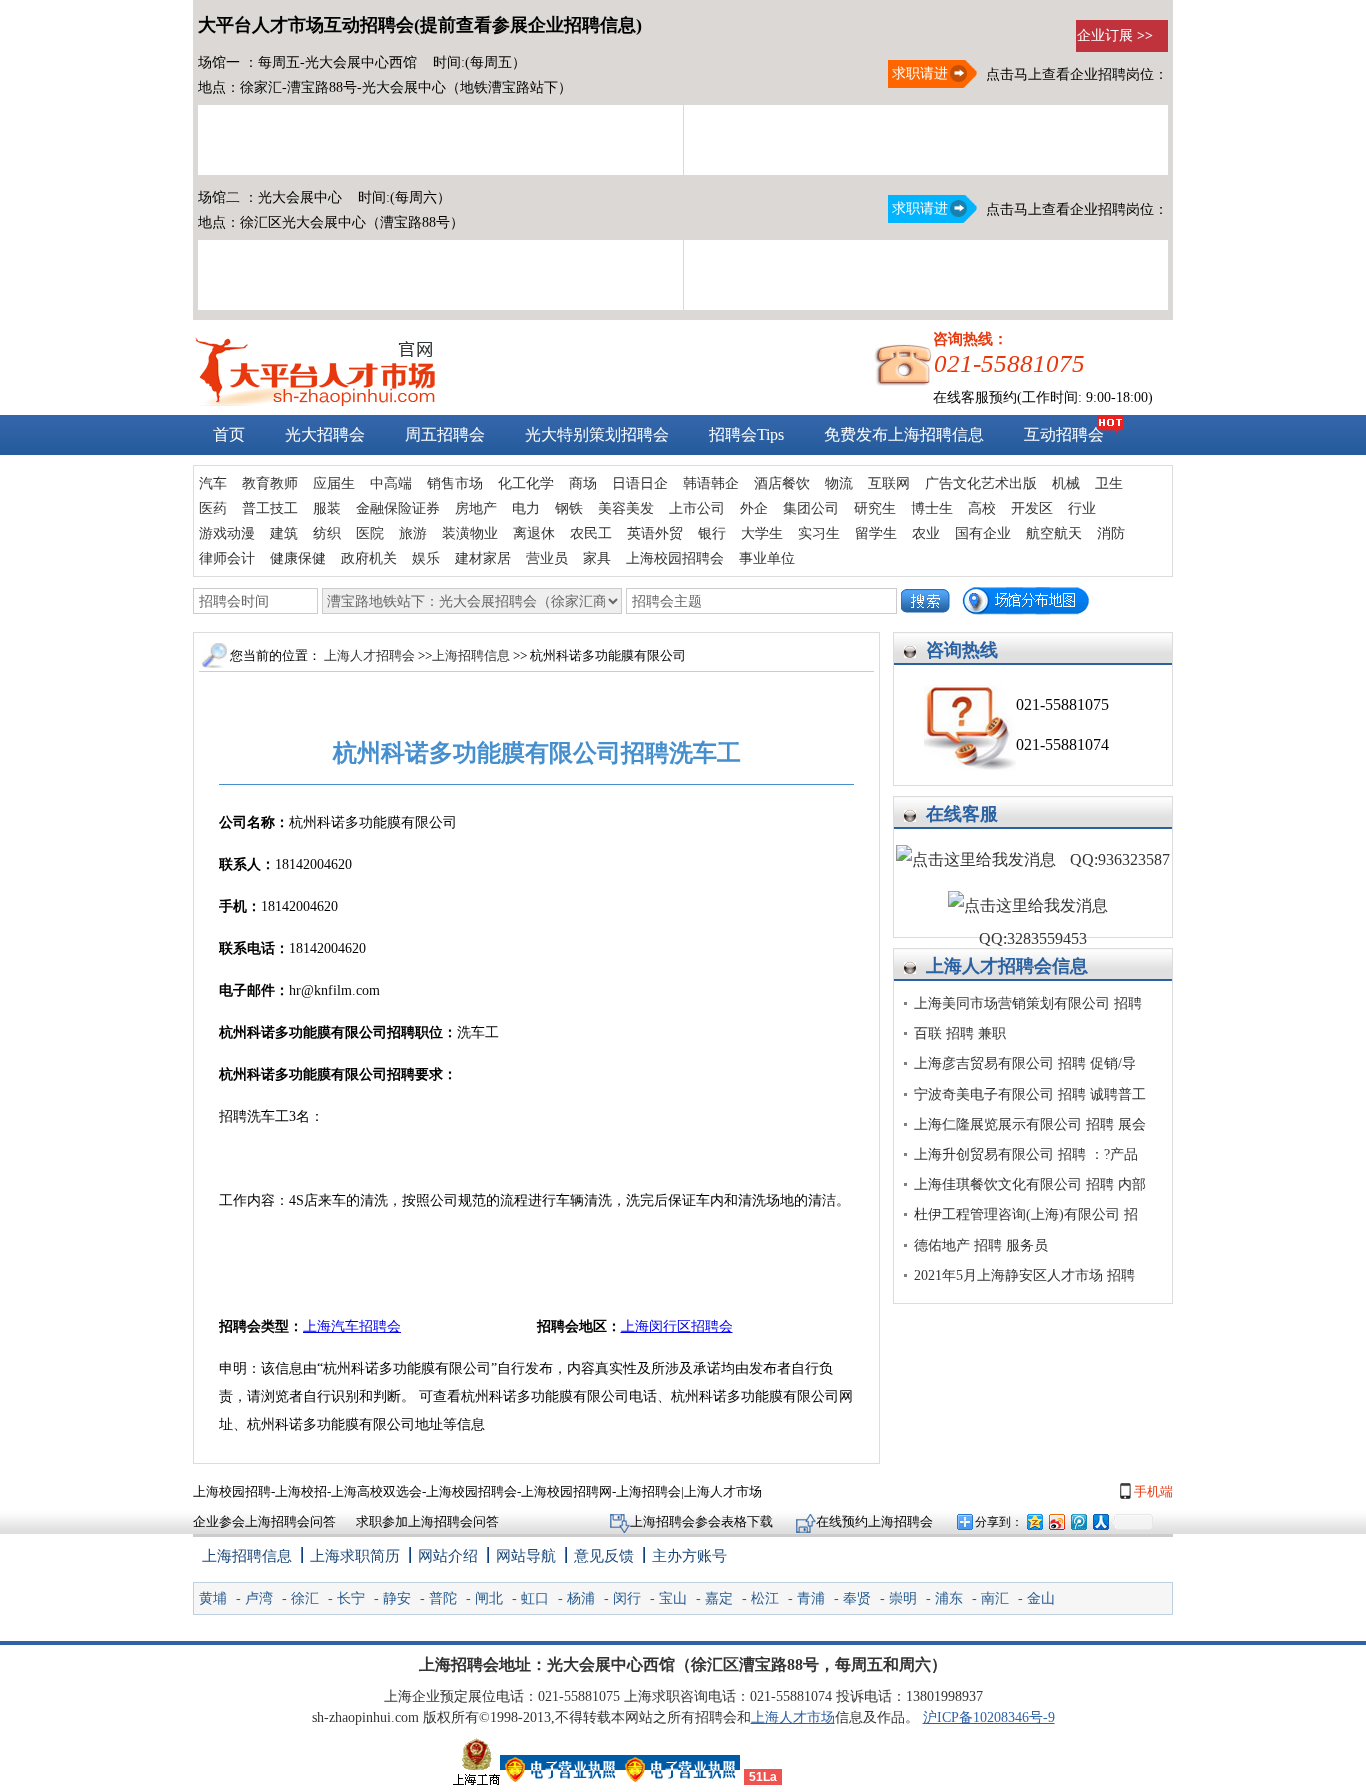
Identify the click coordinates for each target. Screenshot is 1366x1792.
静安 (397, 1598)
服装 (327, 508)
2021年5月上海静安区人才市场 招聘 (1024, 1275)
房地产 (476, 508)
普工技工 (270, 508)
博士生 (932, 508)
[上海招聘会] (315, 401)
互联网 (889, 483)
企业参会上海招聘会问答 (264, 1521)
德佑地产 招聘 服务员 (981, 1245)
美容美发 (626, 508)
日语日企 (640, 483)
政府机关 (369, 558)
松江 (765, 1598)
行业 (1082, 508)
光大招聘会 (325, 434)
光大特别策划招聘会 (597, 434)
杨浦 (581, 1598)
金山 (1041, 1598)
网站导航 (526, 1556)
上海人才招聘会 (989, 966)
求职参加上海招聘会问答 (427, 1521)
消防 (1111, 533)
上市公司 (697, 508)
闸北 (489, 1598)
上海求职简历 (355, 1556)
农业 (926, 533)
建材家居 (483, 558)
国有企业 (983, 533)
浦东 (949, 1598)
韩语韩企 (711, 483)
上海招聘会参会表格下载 (703, 1521)
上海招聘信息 (472, 655)
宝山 (673, 1598)
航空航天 (1054, 533)
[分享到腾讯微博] (1078, 1521)
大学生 (762, 533)
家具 (597, 558)
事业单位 (767, 558)
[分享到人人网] (1100, 1521)
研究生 (875, 508)
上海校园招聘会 (675, 558)
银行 (712, 533)
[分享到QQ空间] (1034, 1521)
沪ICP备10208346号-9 (989, 1717)
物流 (839, 483)
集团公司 (811, 508)
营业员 (547, 558)
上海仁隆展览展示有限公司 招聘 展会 (1030, 1124)
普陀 (443, 1598)
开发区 (1032, 508)
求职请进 (918, 73)
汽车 (213, 483)
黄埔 (213, 1598)
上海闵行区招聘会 (677, 1326)
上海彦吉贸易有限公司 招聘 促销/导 (1025, 1063)
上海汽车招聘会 (352, 1326)
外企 (754, 508)
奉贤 (857, 1598)
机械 (1066, 483)
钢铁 (569, 508)
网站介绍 (448, 1556)
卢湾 (259, 1598)
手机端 (1152, 1491)
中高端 (391, 483)
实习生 (819, 533)
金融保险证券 (398, 508)
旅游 (413, 533)
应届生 (334, 483)
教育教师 (270, 483)
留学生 (876, 533)
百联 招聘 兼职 (960, 1033)
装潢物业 (470, 533)
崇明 (903, 1598)
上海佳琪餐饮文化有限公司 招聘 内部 (1030, 1184)
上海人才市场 (793, 1717)
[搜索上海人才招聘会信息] (925, 601)
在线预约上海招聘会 (874, 1521)
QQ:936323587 (1118, 859)
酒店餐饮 (782, 483)
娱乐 (426, 558)
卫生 (1109, 483)
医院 (370, 533)
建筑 (284, 533)
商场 (583, 483)
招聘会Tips (746, 434)
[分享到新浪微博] (1056, 1521)
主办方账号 (689, 1556)
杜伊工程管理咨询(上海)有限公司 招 (1026, 1214)
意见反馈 (604, 1556)
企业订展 (1115, 35)
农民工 (591, 533)
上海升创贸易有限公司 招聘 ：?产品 (1026, 1154)
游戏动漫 (227, 533)
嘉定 (719, 1598)
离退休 (534, 533)
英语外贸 (655, 533)
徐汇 (305, 1598)
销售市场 (455, 483)
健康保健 (298, 558)
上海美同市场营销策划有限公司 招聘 (1028, 1003)
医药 (213, 508)
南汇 (995, 1598)
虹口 (535, 1598)
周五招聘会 (445, 434)
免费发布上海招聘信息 (904, 434)
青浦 (811, 1598)
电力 (526, 508)
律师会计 (227, 558)
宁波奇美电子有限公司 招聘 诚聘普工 (1030, 1094)
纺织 (327, 533)
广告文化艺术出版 (981, 483)
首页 (229, 434)
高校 (982, 508)
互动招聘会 (1064, 434)
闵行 (627, 1598)
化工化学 (526, 483)
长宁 (351, 1598)
